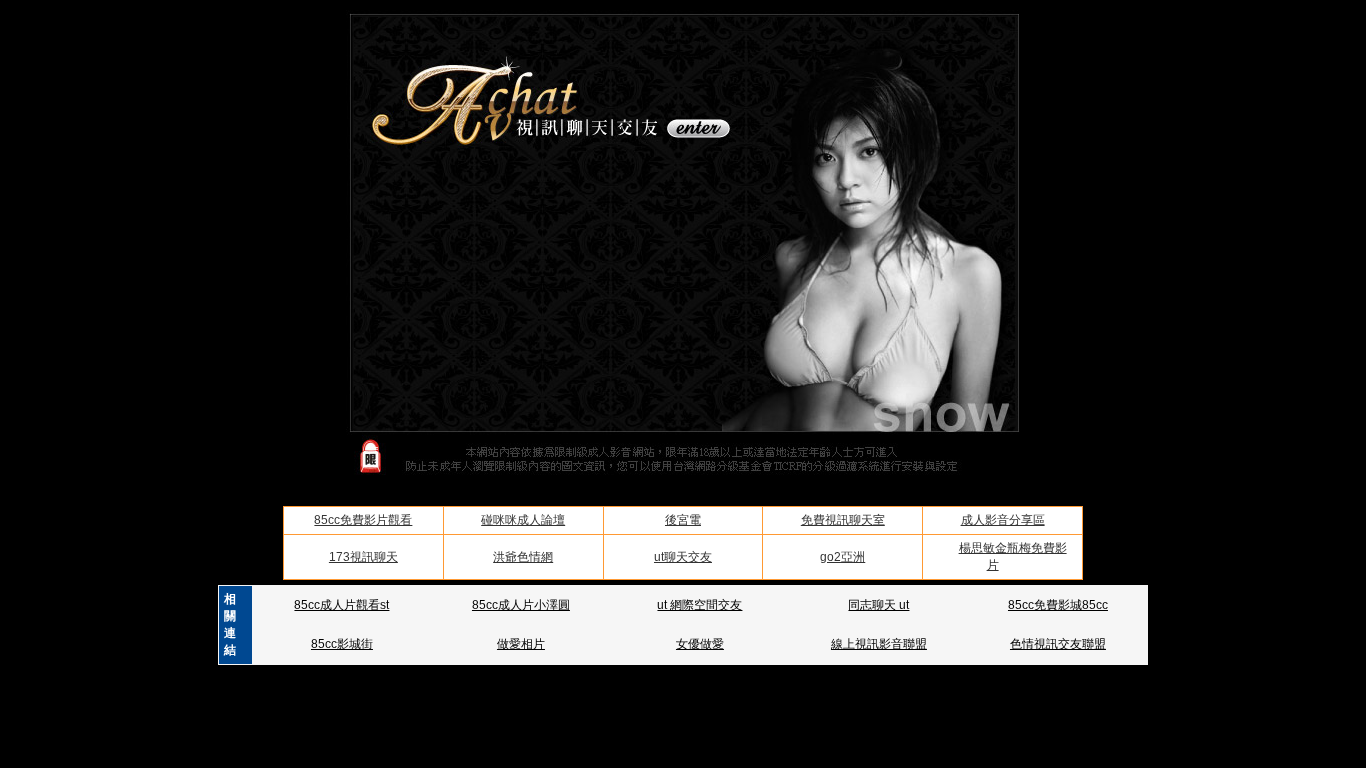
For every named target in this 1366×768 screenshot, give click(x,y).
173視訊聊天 (363, 557)
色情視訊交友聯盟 (1058, 644)
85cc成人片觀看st (341, 605)
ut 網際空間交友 (699, 605)
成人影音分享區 (1003, 520)
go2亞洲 (842, 557)
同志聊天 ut (878, 605)
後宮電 (683, 520)
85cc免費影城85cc (1058, 605)
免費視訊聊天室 (843, 520)
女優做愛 (700, 644)
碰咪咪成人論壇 (523, 520)
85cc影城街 (342, 644)
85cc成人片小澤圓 (521, 605)
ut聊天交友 (683, 557)
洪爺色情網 (523, 557)
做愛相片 (521, 644)
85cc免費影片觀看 (363, 520)
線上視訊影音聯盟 (879, 644)
